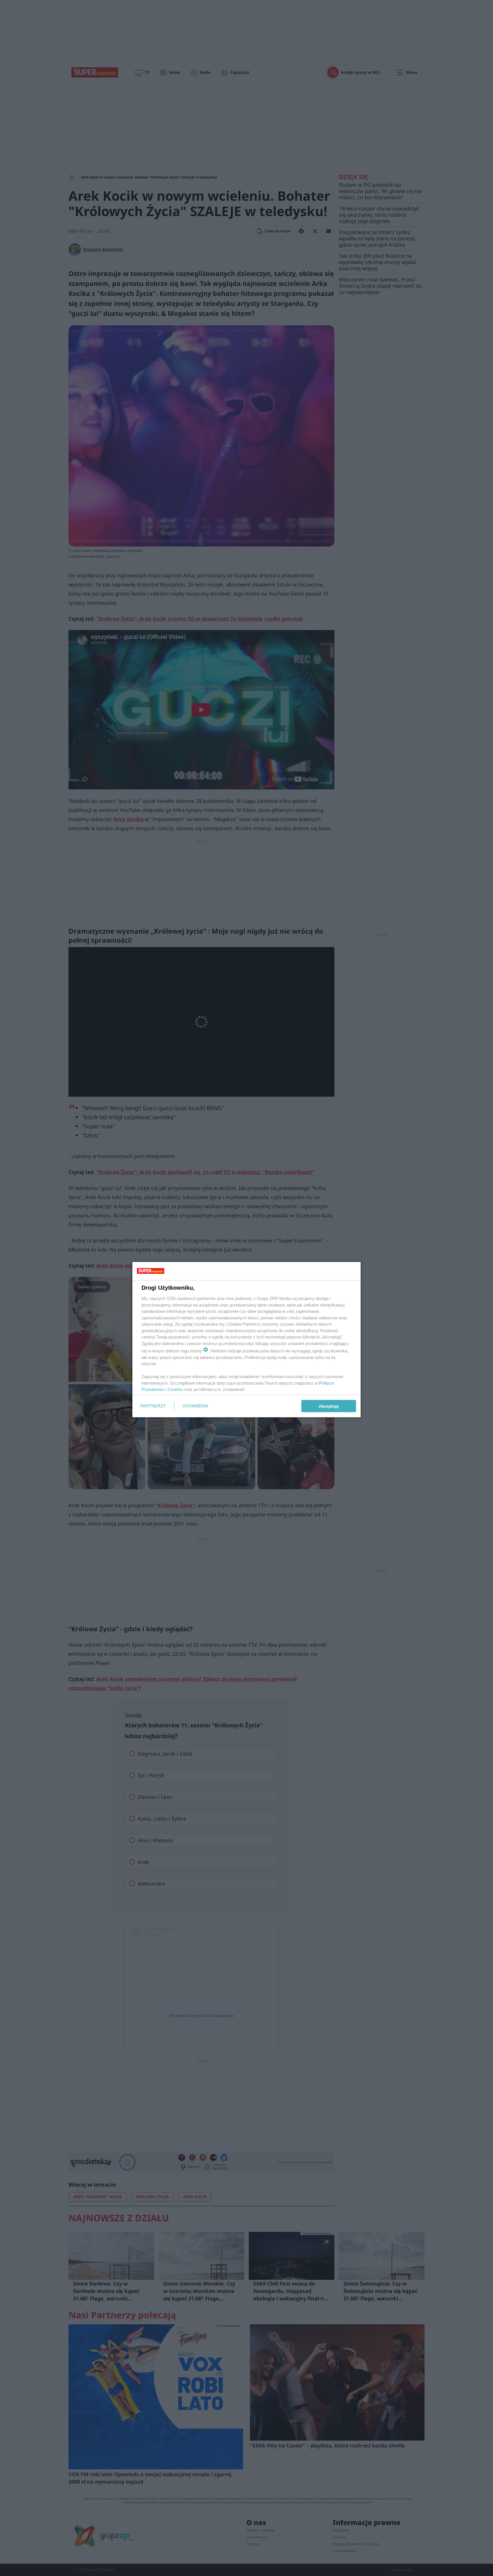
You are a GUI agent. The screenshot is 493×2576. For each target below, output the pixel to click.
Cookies (175, 1389)
